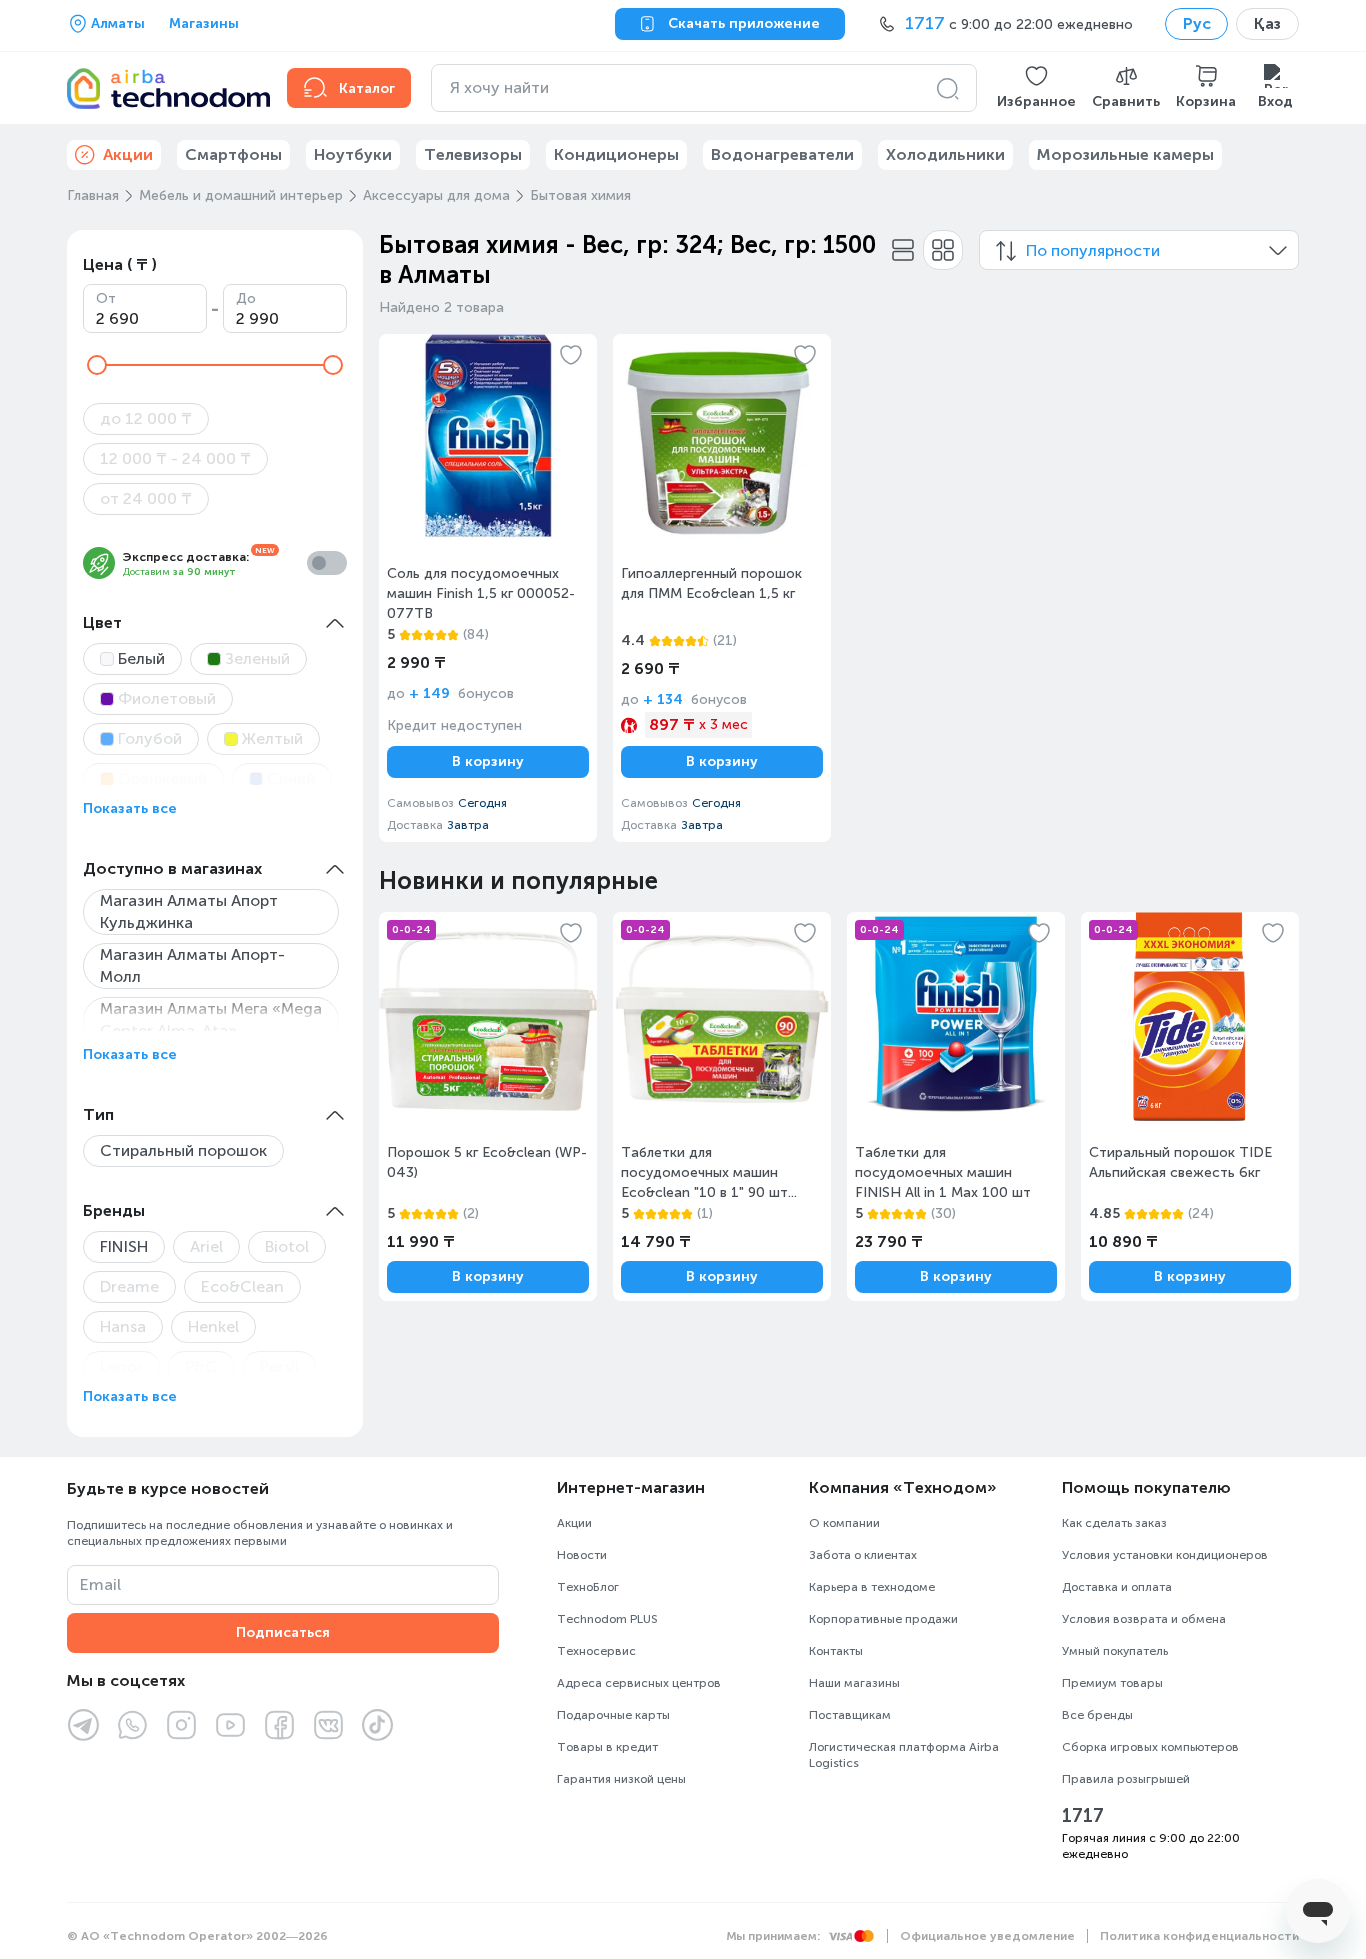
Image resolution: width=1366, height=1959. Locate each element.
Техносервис (596, 1651)
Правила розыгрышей (1126, 1779)
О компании (844, 1523)
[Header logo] (165, 88)
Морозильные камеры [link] (1125, 154)
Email (100, 1584)
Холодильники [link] (945, 154)
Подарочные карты (613, 1715)
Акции (574, 1523)
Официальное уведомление (987, 1936)
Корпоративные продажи (883, 1619)
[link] (488, 588)
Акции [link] (128, 154)
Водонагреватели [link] (782, 154)
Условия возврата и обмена (1144, 1619)
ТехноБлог (588, 1587)
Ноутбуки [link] (353, 154)
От (106, 298)
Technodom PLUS (607, 1619)
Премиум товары (1112, 1683)
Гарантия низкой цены (621, 1779)
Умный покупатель (1115, 1651)
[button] (1036, 88)
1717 (1083, 1816)
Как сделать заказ (1114, 1523)
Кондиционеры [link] (616, 154)
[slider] (97, 365)
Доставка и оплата (1117, 1587)
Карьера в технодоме (872, 1587)
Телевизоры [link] (473, 154)
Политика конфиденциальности (1199, 1936)
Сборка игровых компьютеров (1150, 1747)
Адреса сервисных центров (639, 1683)
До (246, 298)
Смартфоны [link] (233, 154)
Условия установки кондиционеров (1165, 1555)
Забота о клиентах (863, 1555)
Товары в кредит (607, 1747)
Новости (582, 1555)
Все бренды (1097, 1715)
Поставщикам (850, 1715)
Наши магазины (854, 1683)
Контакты (836, 1651)
